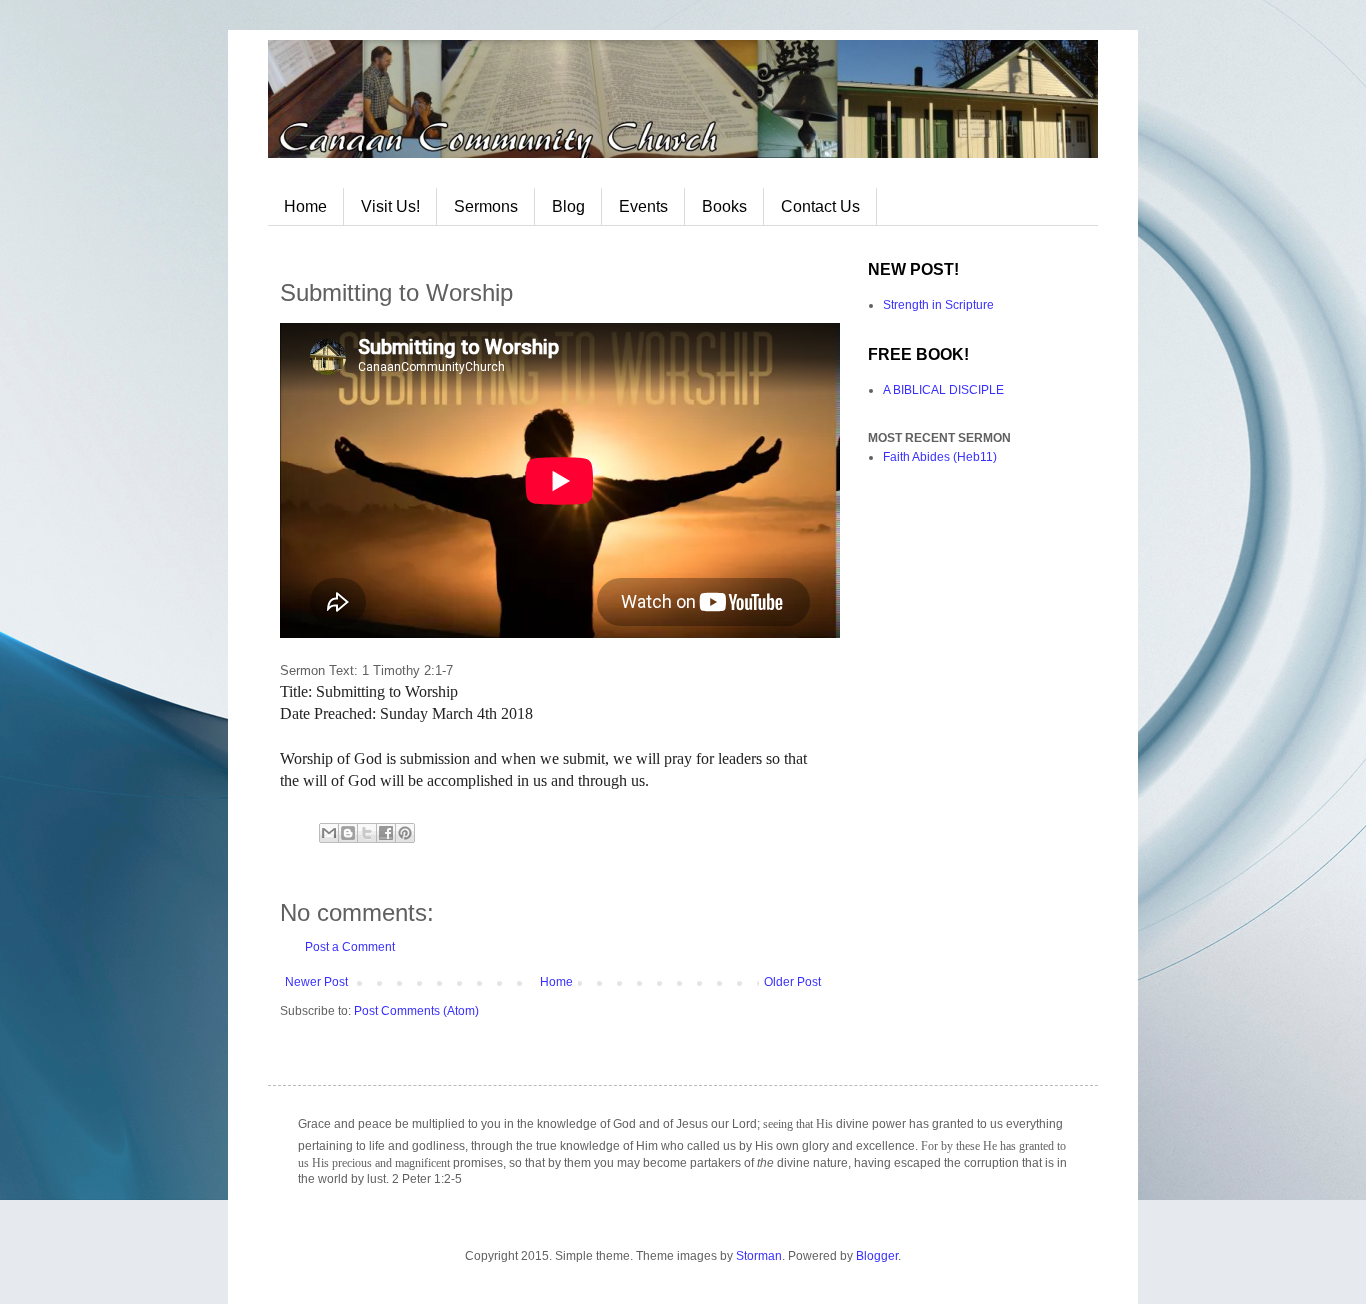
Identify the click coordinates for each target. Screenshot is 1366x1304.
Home (305, 206)
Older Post (792, 982)
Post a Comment (350, 947)
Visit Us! (390, 206)
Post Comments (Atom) (416, 1011)
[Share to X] (367, 833)
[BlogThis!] (348, 833)
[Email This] (329, 833)
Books (724, 206)
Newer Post (316, 982)
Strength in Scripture (938, 305)
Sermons (486, 206)
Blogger (877, 1256)
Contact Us (820, 206)
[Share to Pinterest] (405, 833)
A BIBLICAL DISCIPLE (943, 390)
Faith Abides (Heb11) (940, 457)
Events (643, 206)
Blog (568, 206)
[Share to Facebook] (386, 833)
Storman (759, 1256)
